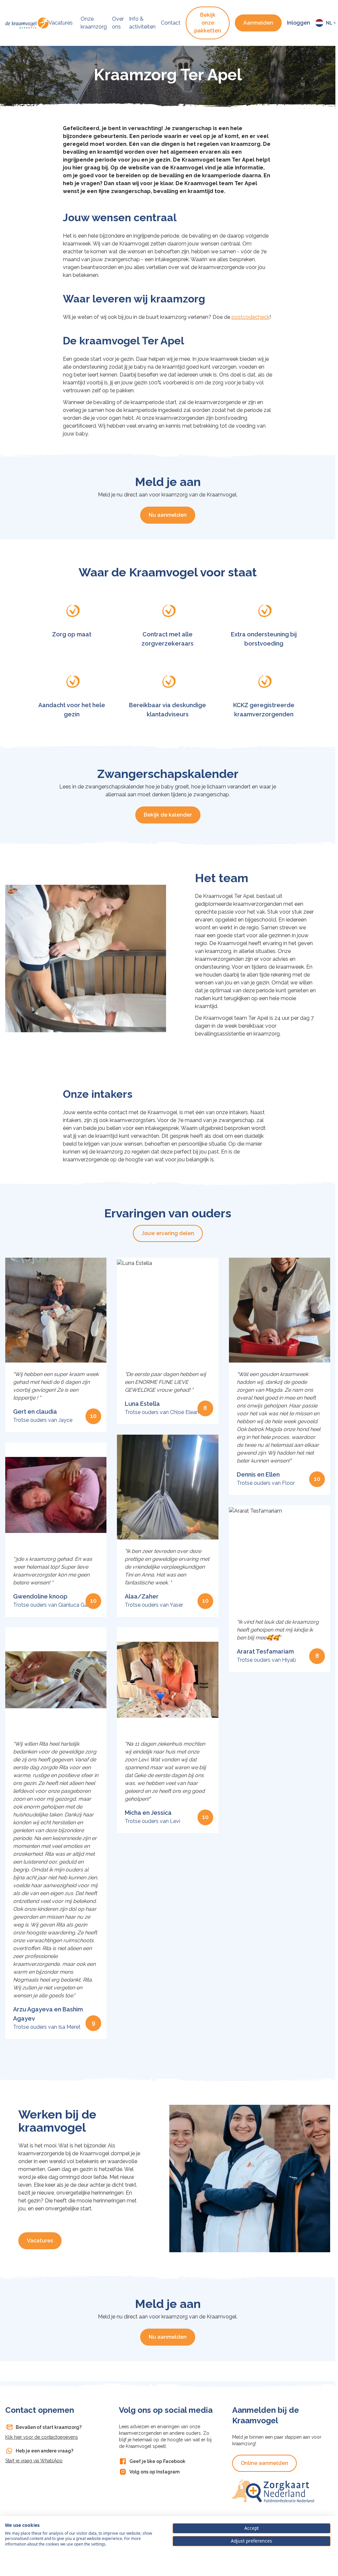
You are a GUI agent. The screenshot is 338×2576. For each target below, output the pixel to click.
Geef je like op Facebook (157, 2461)
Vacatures (61, 23)
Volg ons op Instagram (154, 2472)
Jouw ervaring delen (168, 1233)
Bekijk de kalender (168, 815)
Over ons (118, 23)
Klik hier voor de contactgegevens (42, 2437)
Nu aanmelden (168, 515)
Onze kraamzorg (94, 23)
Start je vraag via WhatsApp (34, 2461)
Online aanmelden (264, 2463)
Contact (171, 23)
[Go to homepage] (27, 23)
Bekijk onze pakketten (208, 23)
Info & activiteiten (142, 23)
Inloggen (299, 23)
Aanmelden (258, 23)
